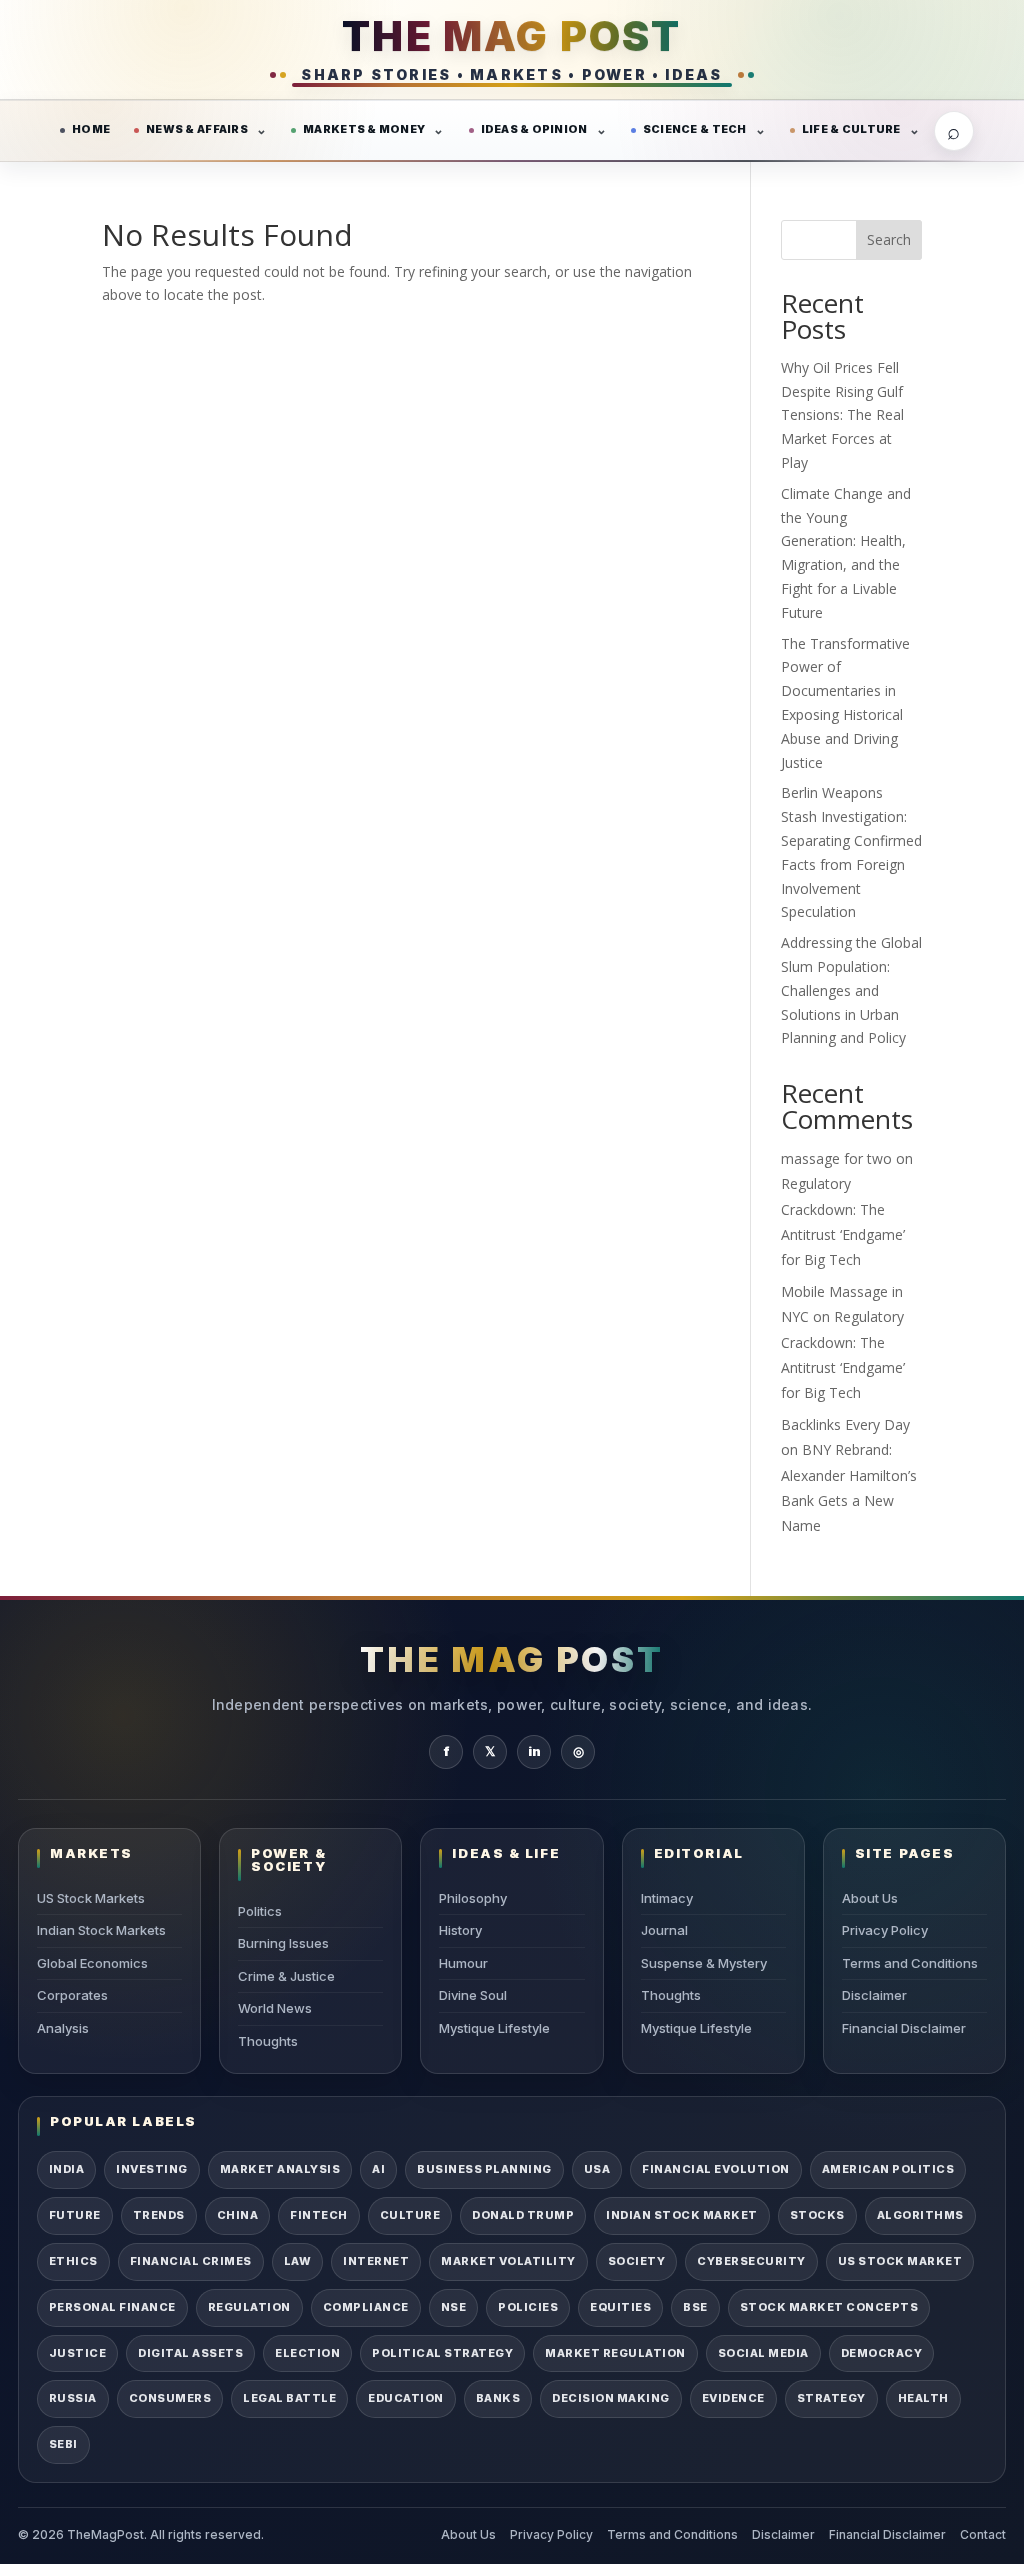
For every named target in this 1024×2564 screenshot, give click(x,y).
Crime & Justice (286, 1976)
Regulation (249, 2307)
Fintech (318, 2215)
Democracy (881, 2353)
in (534, 1751)
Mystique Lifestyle (494, 2028)
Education (405, 2398)
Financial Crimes (191, 2261)
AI (378, 2169)
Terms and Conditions (910, 1963)
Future (75, 2215)
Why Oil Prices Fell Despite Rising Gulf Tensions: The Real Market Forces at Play (842, 415)
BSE (695, 2307)
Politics (260, 1911)
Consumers (170, 2398)
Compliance (366, 2307)
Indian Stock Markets (101, 1930)
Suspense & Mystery (704, 1963)
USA (597, 2169)
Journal (664, 1930)
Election (307, 2353)
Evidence (733, 2398)
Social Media (763, 2353)
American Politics (888, 2169)
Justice (77, 2353)
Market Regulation (615, 2353)
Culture (410, 2215)
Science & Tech (695, 129)
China (237, 2215)
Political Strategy (442, 2353)
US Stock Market (900, 2261)
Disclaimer (874, 1995)
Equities (620, 2307)
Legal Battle (289, 2398)
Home (91, 129)
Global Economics (92, 1963)
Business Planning (484, 2169)
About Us (870, 1898)
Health (923, 2398)
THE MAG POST (511, 36)
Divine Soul (473, 1995)
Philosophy (473, 1898)
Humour (463, 1963)
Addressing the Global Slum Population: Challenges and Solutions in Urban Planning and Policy (851, 990)
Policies (528, 2307)
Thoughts (268, 2041)
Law (298, 2261)
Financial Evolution (715, 2169)
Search (889, 239)
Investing (151, 2169)
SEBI (63, 2444)
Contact (983, 2534)
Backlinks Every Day (845, 1424)
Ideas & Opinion (534, 129)
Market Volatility (508, 2261)
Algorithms (920, 2215)
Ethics (73, 2261)
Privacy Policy (885, 1930)
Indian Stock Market (681, 2215)
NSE (454, 2307)
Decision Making (610, 2398)
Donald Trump (523, 2215)
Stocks (817, 2215)
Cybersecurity (751, 2261)
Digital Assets (190, 2353)
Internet (376, 2261)
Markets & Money (364, 129)
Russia (73, 2398)
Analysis (63, 2028)
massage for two (836, 1158)
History (460, 1930)
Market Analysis (280, 2169)
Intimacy (667, 1898)
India (66, 2169)
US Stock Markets (91, 1898)
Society (636, 2261)
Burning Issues (283, 1943)
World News (275, 2008)
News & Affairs (197, 129)
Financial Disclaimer (904, 2028)
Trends (159, 2215)
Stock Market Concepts (829, 2307)
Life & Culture (851, 129)
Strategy (831, 2398)
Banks (498, 2398)
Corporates (72, 1995)
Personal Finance (112, 2307)
